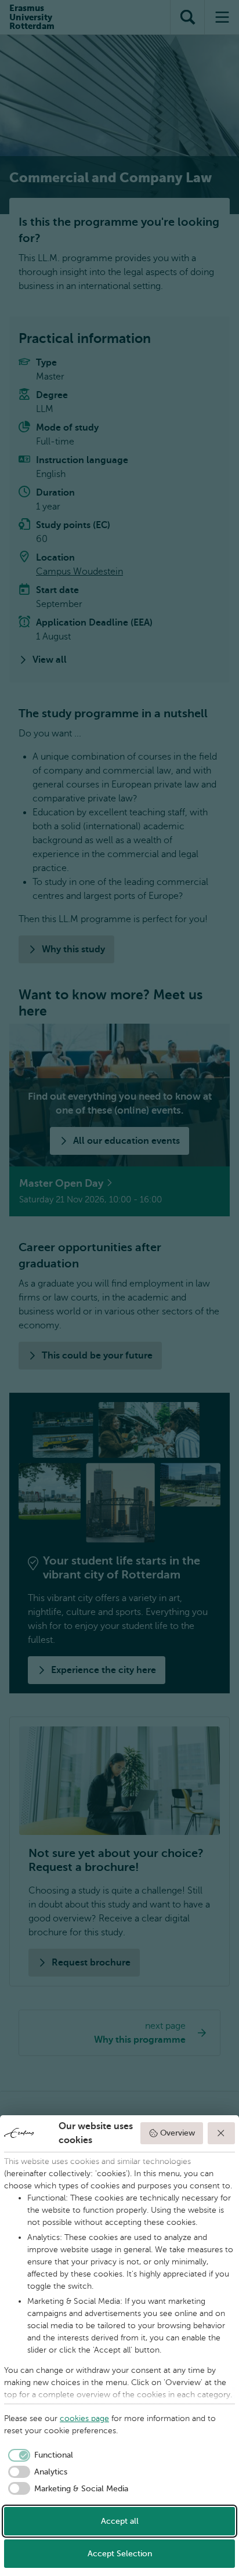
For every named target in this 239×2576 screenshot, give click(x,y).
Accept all (120, 2521)
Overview (178, 2133)
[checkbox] (39, 2455)
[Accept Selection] (222, 2133)
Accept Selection (120, 2554)
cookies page (84, 2418)
